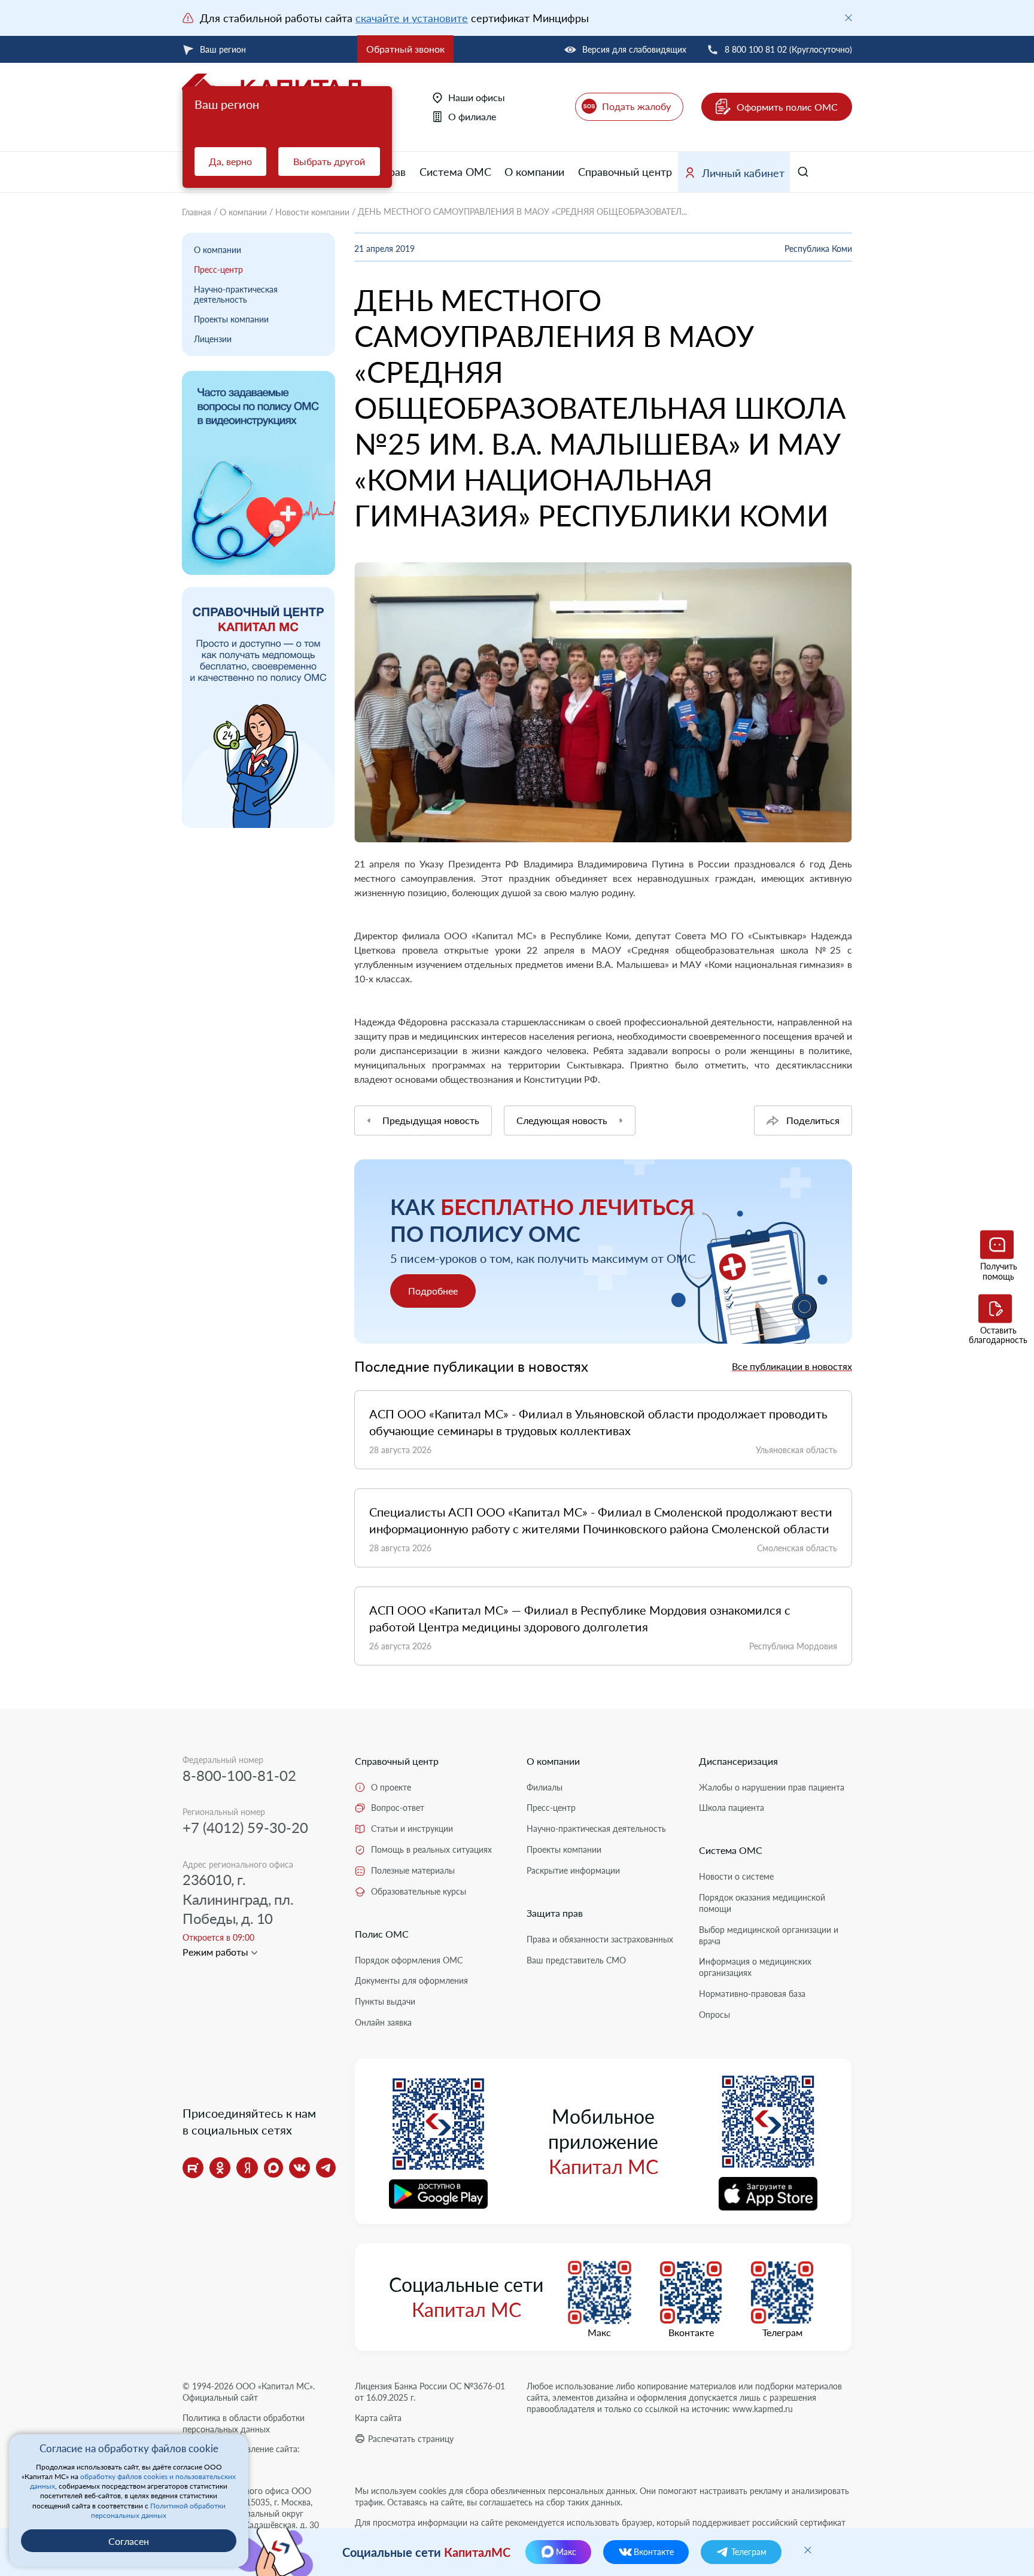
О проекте (391, 1787)
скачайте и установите (412, 18)
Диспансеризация (738, 1761)
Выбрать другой (329, 161)
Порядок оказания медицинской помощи (762, 1903)
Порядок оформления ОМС (409, 1960)
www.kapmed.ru (763, 2409)
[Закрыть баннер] (849, 18)
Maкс (599, 2333)
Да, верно (230, 161)
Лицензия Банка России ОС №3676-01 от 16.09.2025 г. (430, 2392)
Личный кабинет (743, 173)
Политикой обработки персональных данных (158, 2510)
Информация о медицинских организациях (755, 1967)
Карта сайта (378, 2418)
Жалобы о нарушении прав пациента (772, 1787)
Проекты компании (231, 319)
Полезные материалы (413, 1870)
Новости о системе (736, 1876)
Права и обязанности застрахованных (600, 1939)
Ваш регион (223, 49)
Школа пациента (732, 1808)
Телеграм (782, 2333)
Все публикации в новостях (792, 1366)
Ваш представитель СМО (576, 1960)
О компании (534, 172)
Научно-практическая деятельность (236, 294)
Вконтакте (691, 2333)
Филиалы (545, 1787)
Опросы (714, 2015)
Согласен (129, 2541)
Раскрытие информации (573, 1870)
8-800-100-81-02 (239, 1775)
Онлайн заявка (383, 2022)
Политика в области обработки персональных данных (244, 2423)
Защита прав (555, 1913)
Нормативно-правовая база (752, 1994)
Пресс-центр (218, 270)
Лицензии (213, 339)
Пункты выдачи (385, 2001)
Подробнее (433, 1291)
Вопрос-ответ (398, 1808)
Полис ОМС (382, 1934)
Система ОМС (455, 172)
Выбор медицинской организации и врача (769, 1935)
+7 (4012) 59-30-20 (245, 1827)
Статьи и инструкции (412, 1829)
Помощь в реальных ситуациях (431, 1849)
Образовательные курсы (419, 1891)
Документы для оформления (411, 1980)
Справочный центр (625, 172)
